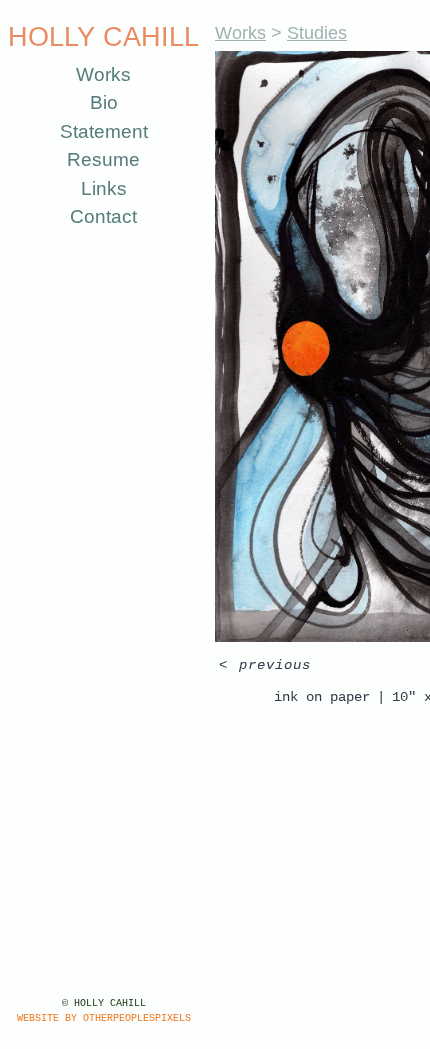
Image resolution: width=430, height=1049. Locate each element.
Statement (104, 131)
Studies (317, 33)
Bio (104, 102)
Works (103, 74)
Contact (103, 216)
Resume (103, 159)
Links (104, 188)
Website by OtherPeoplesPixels (104, 1018)
